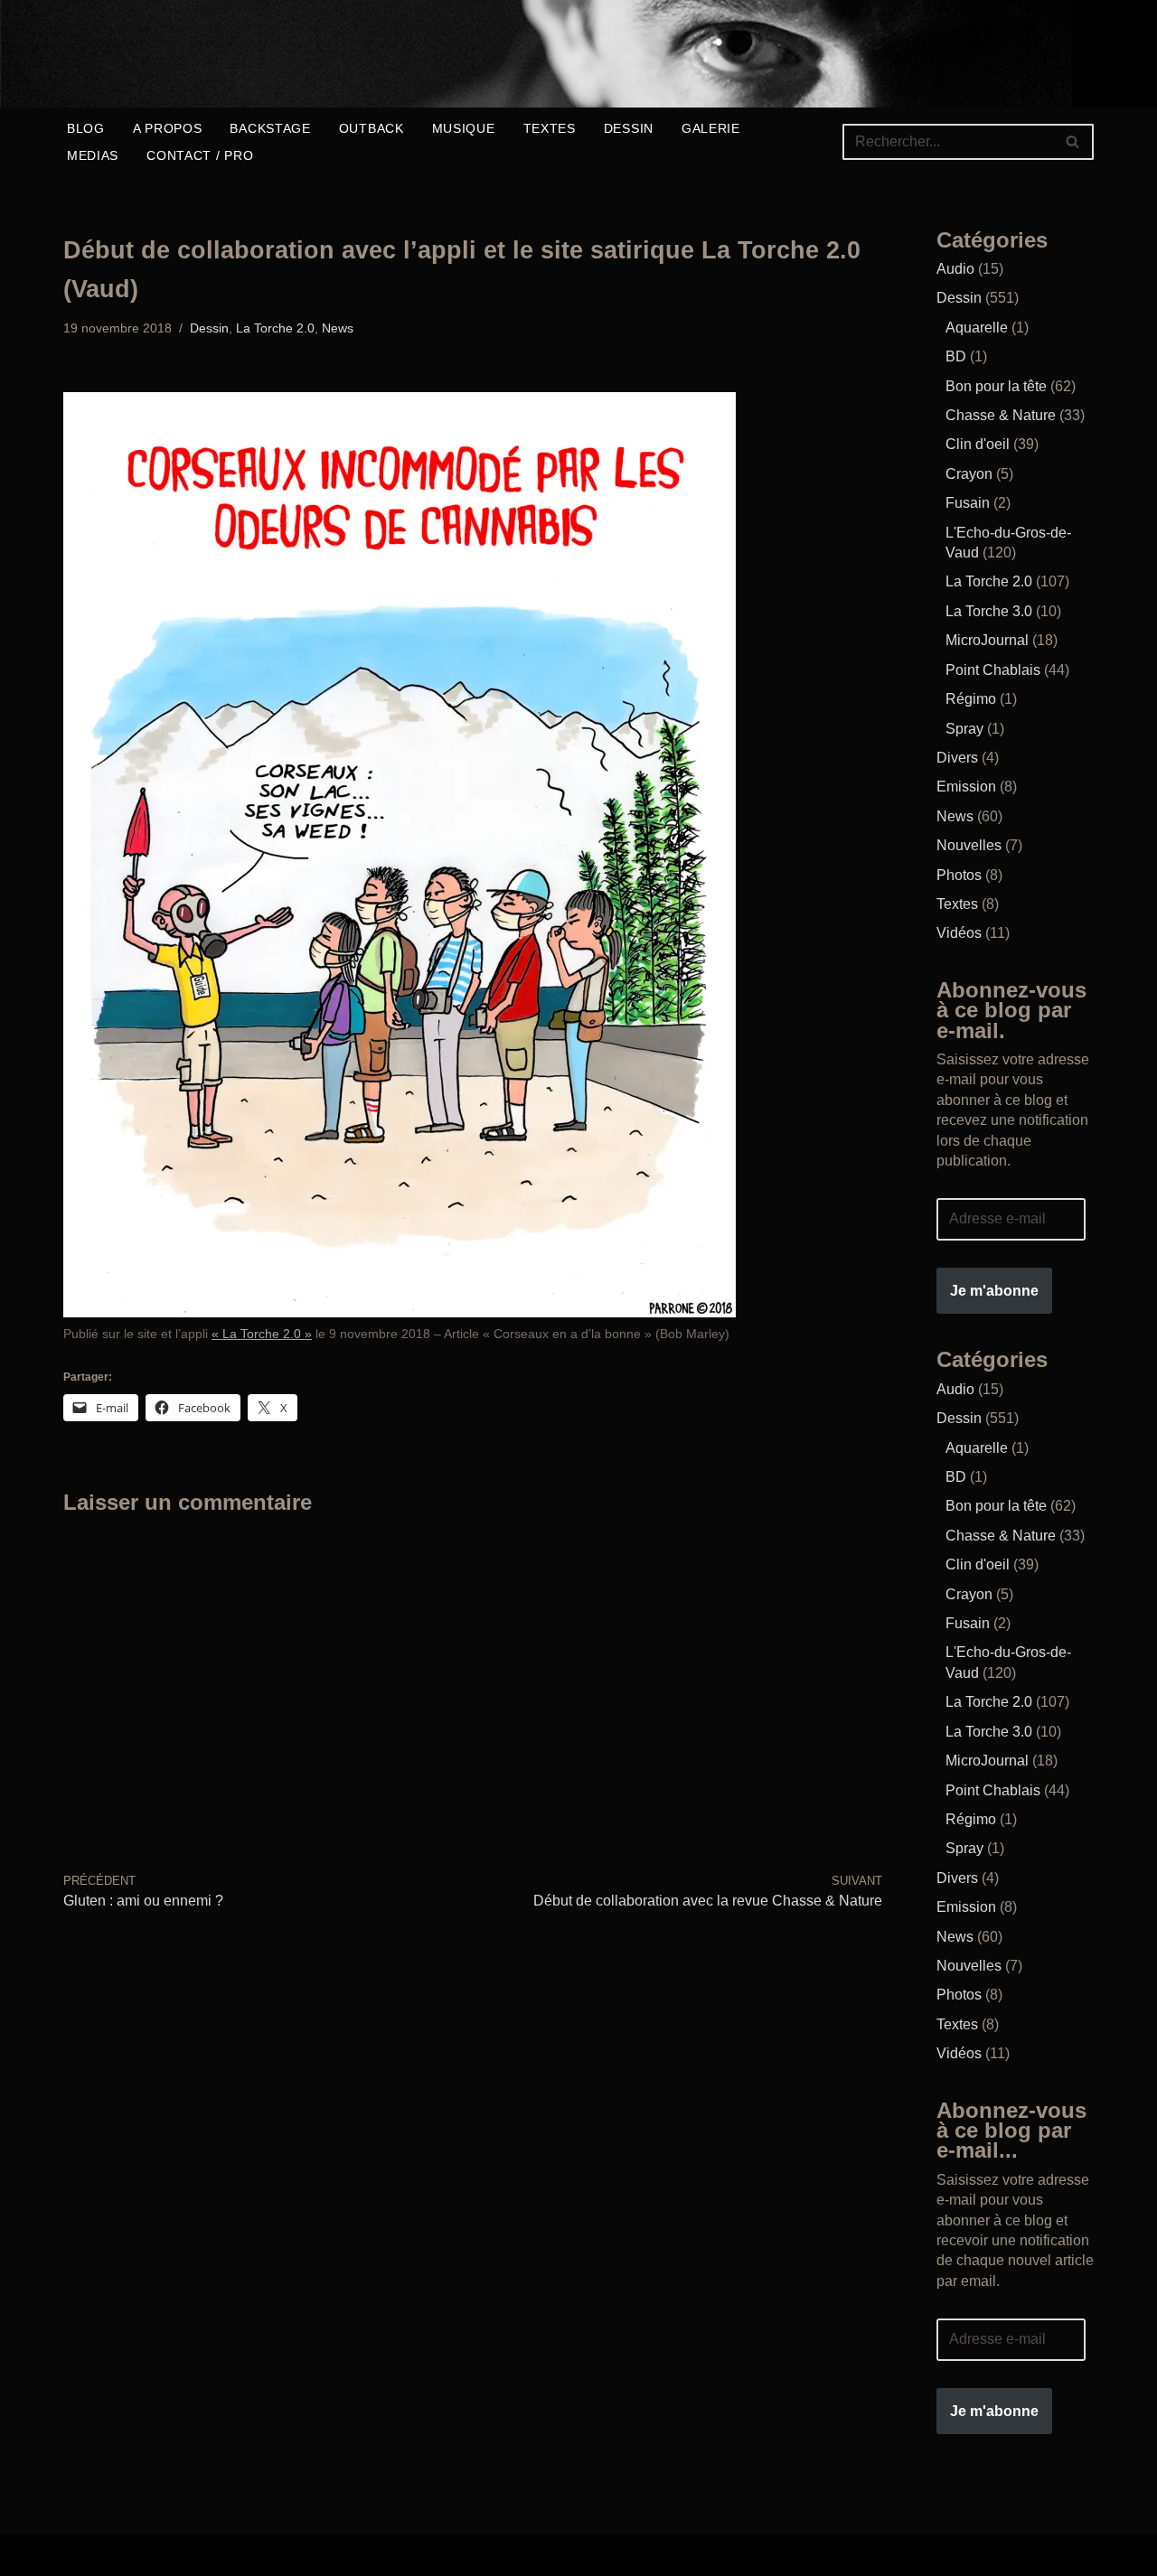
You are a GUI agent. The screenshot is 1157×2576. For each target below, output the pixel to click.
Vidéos (959, 933)
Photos (959, 875)
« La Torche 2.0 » (262, 1334)
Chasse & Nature (1001, 415)
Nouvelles (969, 845)
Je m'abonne (994, 1291)
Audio (955, 269)
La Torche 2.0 (275, 328)
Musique (464, 128)
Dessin (629, 128)
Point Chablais (993, 670)
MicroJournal (987, 640)
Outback (372, 128)
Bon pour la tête (996, 386)
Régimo (971, 699)
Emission (966, 787)
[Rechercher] (1073, 142)
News (338, 328)
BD (956, 356)
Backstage (270, 128)
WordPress (348, 2555)
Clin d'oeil (978, 444)
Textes (550, 128)
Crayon (969, 474)
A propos (168, 128)
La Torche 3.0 (989, 611)
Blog (86, 128)
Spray (964, 729)
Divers (957, 758)
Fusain (968, 503)
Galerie (711, 128)
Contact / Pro (200, 155)
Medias (93, 155)
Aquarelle (977, 328)
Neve (80, 2555)
